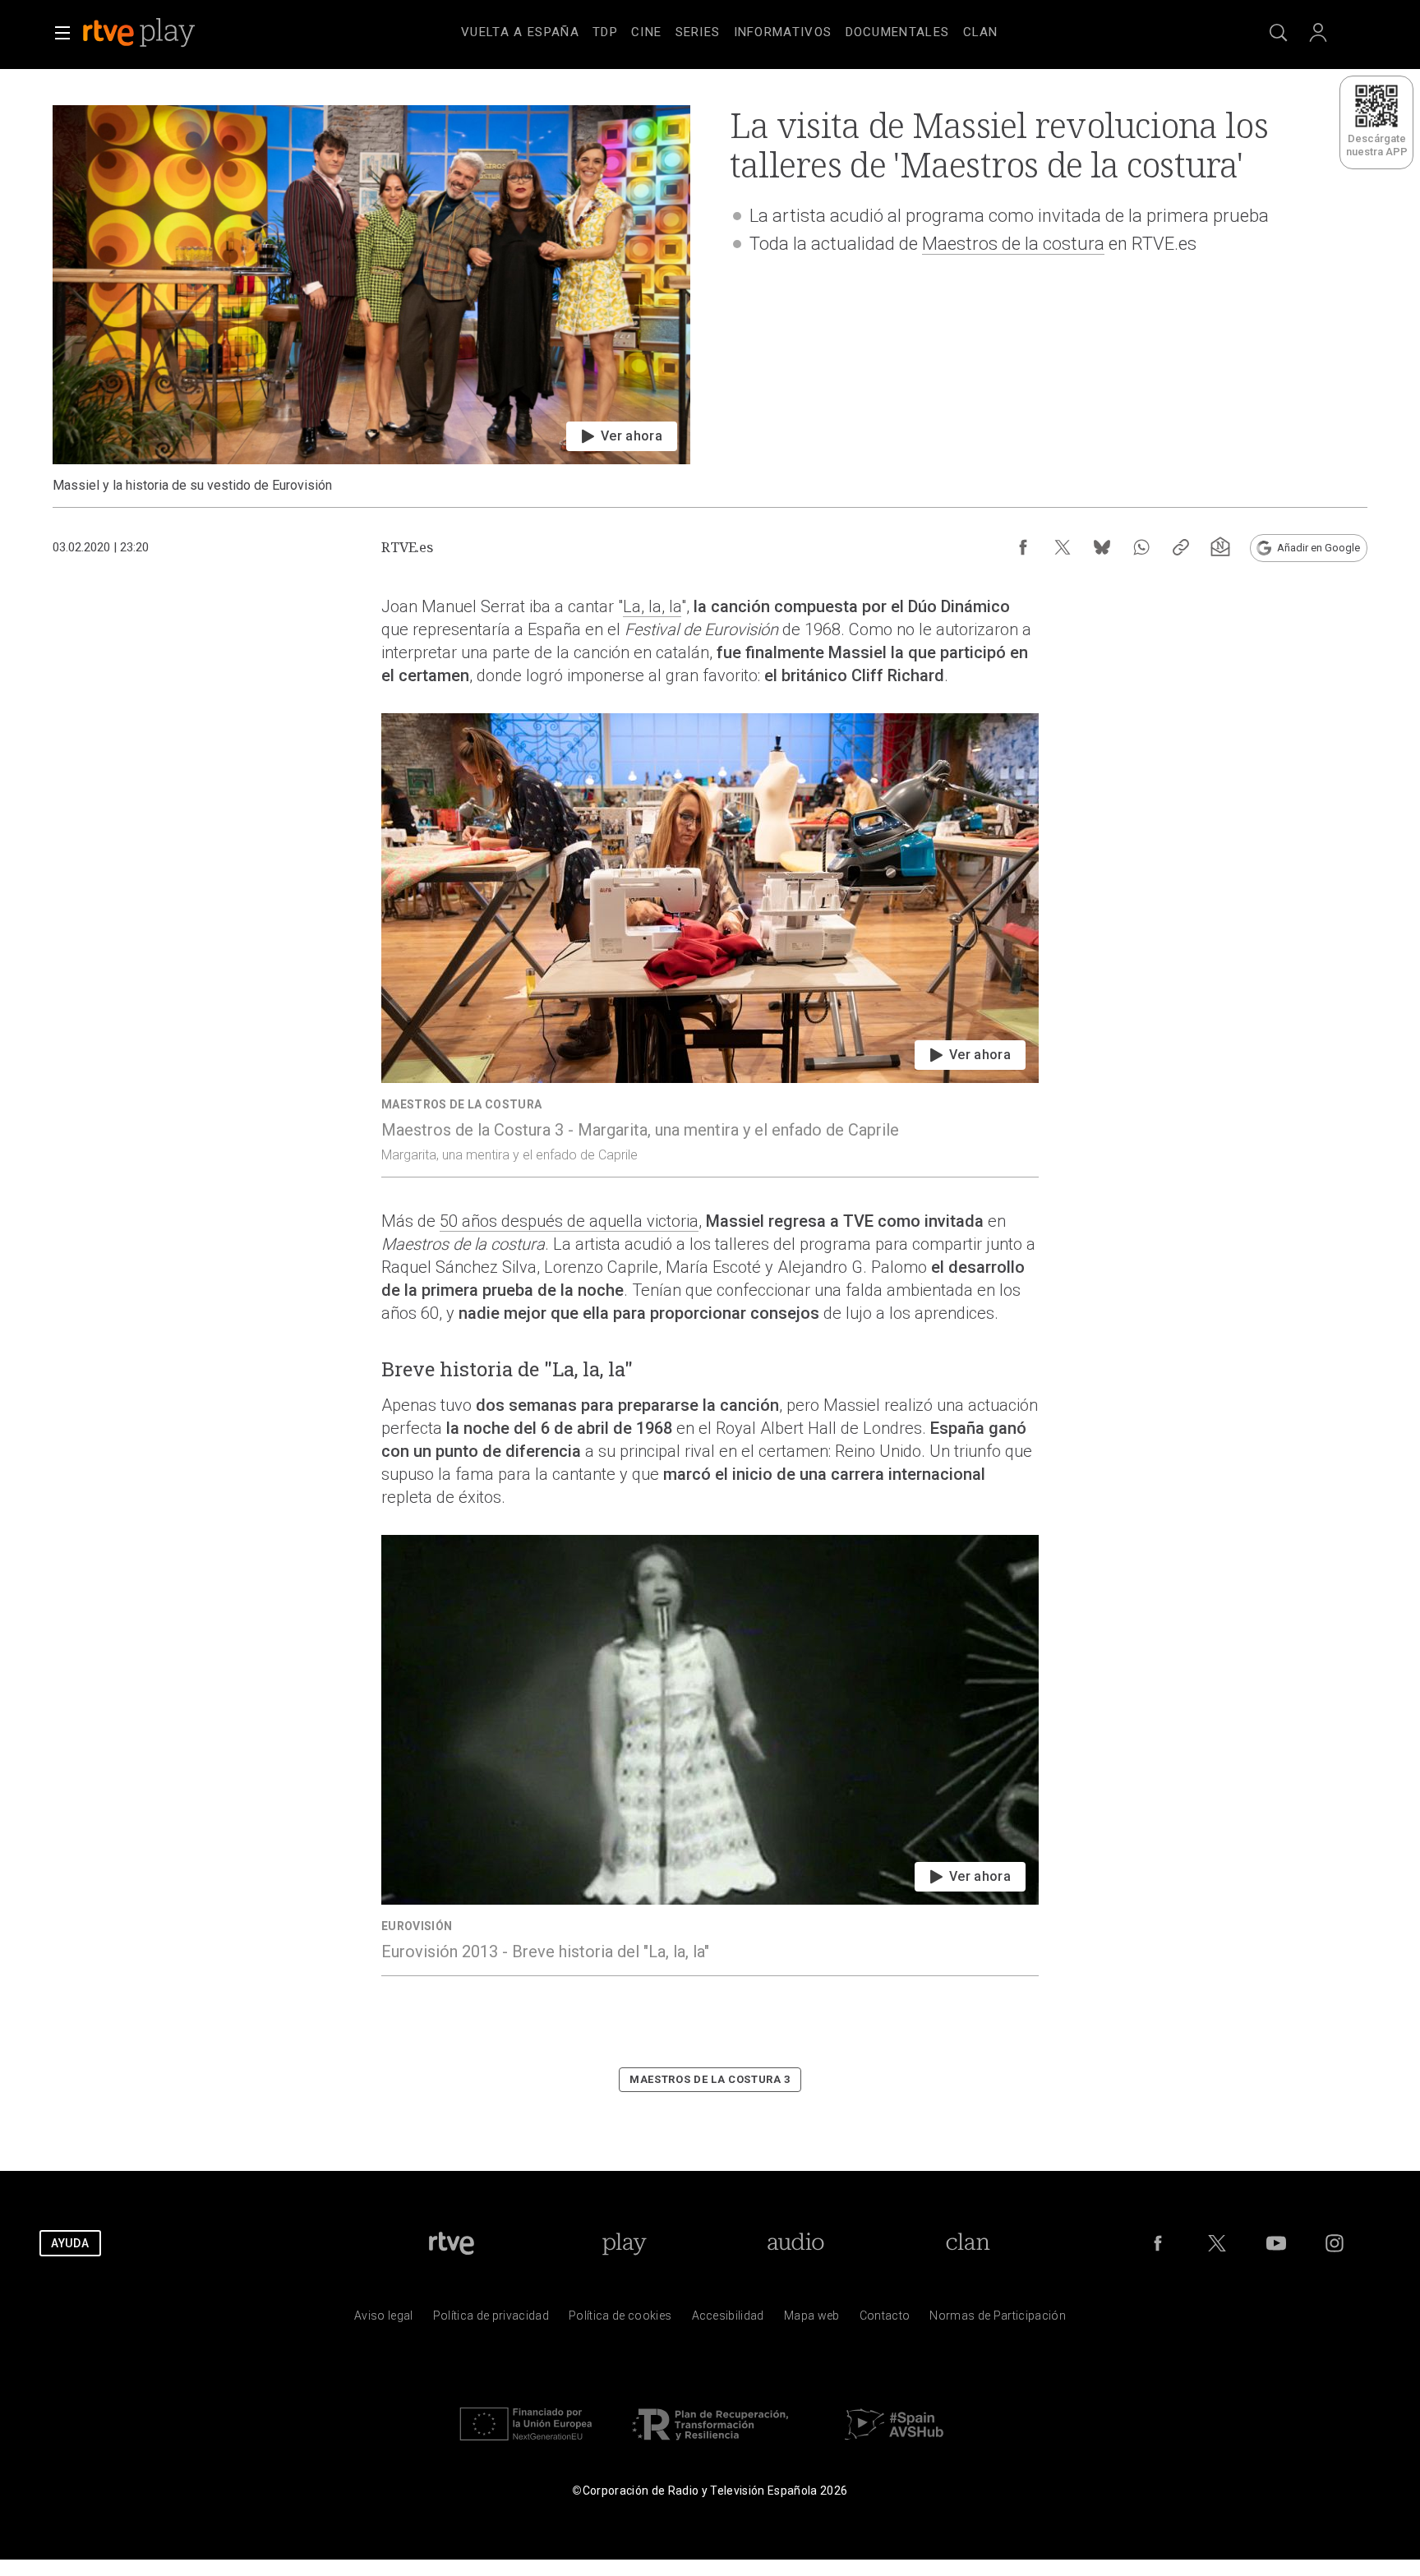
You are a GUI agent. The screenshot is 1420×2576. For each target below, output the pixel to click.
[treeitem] (520, 33)
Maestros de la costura (1013, 244)
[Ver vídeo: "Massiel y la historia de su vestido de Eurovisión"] (371, 300)
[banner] (161, 33)
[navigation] (730, 30)
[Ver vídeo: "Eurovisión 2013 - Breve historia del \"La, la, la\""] (710, 1755)
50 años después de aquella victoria (569, 1221)
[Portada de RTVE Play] (141, 33)
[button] (62, 33)
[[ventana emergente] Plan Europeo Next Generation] (526, 2444)
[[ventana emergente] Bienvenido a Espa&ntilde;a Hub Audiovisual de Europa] (894, 2444)
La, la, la (652, 606)
